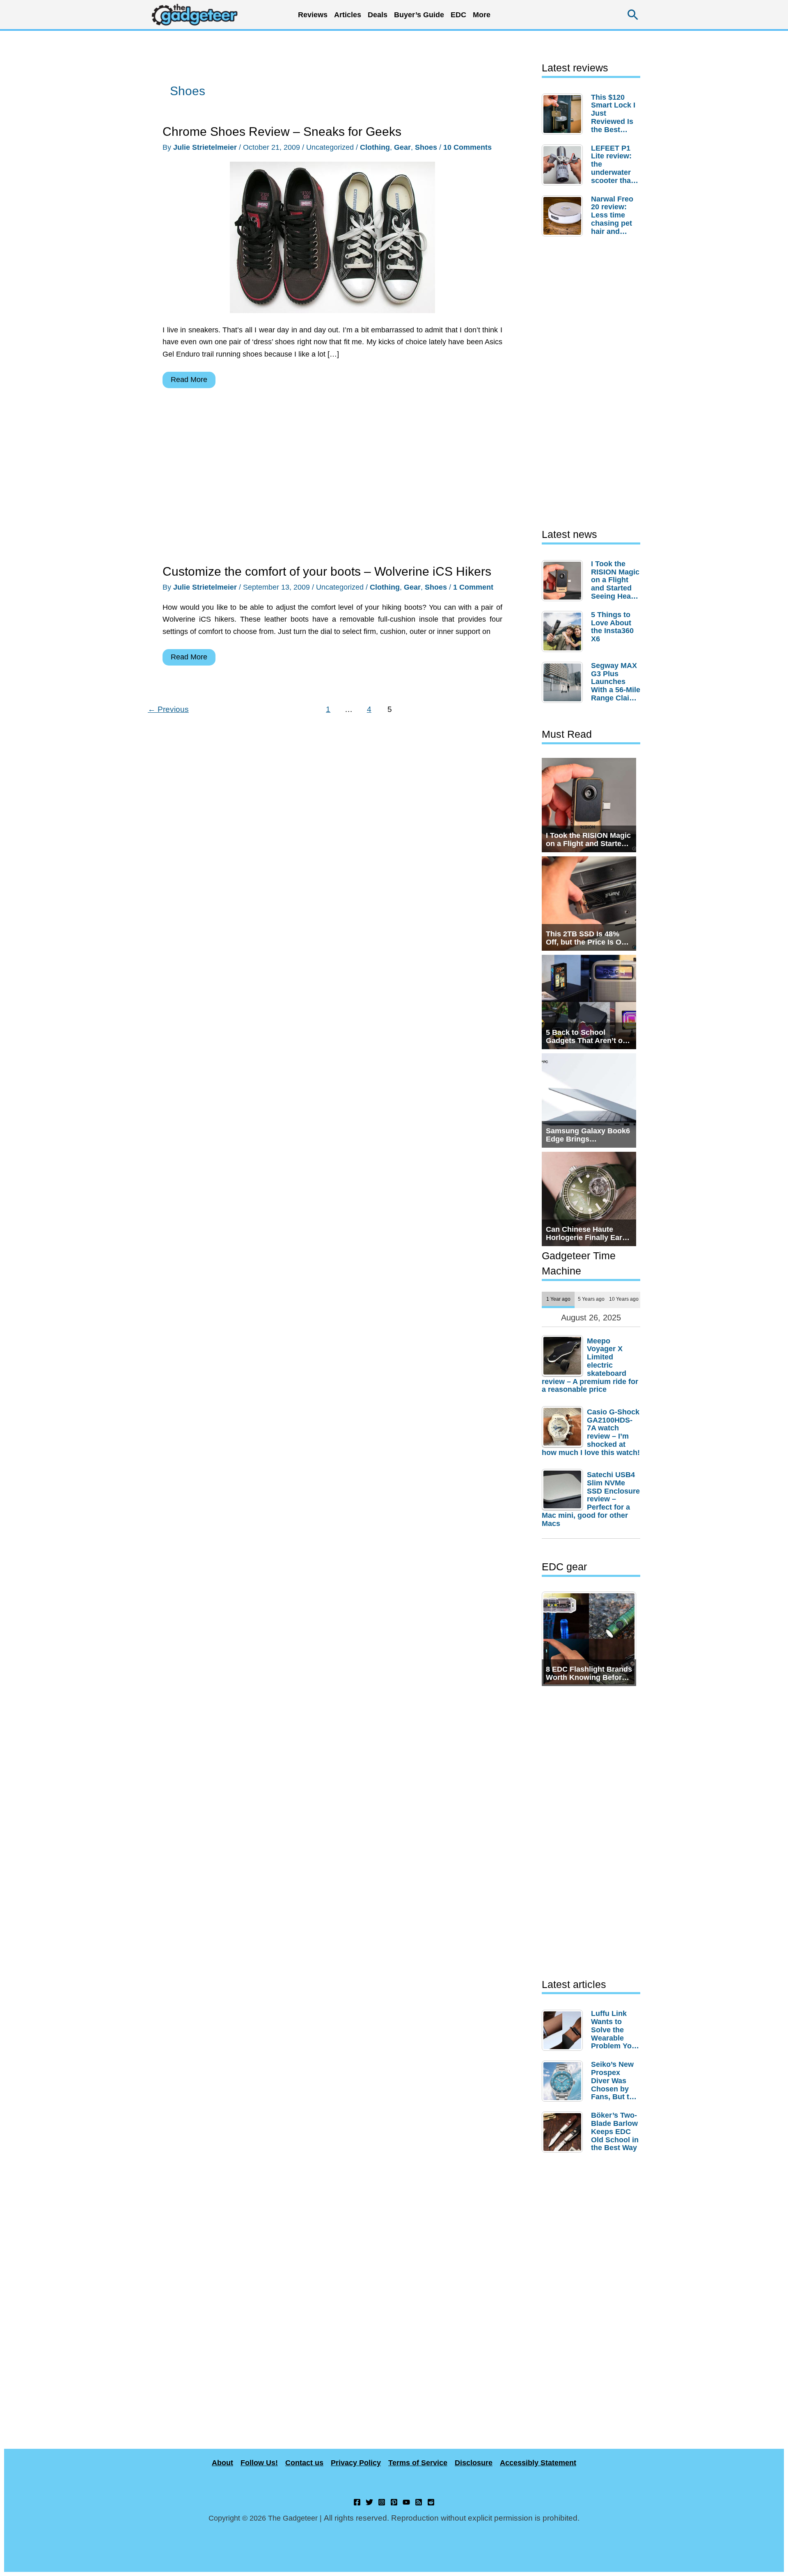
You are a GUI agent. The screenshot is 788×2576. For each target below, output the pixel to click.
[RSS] (419, 2502)
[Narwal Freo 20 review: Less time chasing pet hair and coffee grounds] (564, 216)
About (222, 2463)
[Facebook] (357, 2502)
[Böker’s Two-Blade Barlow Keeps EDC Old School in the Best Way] (564, 2132)
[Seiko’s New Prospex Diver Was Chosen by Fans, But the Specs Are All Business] (564, 2081)
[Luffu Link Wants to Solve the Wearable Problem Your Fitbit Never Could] (564, 2030)
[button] (633, 15)
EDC (458, 15)
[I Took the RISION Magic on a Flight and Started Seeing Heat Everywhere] (564, 581)
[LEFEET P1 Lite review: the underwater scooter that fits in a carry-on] (564, 165)
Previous (168, 709)
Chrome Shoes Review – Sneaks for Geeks (282, 132)
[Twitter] (369, 2502)
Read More (189, 382)
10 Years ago (624, 1299)
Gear (402, 147)
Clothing (375, 147)
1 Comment (473, 587)
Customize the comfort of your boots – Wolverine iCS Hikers (327, 571)
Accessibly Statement (538, 2463)
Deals (378, 15)
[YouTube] (406, 2502)
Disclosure (474, 2463)
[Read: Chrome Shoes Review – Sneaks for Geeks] (332, 237)
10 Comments (467, 147)
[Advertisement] (332, 478)
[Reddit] (431, 2502)
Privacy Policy (356, 2463)
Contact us (304, 2463)
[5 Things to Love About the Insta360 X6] (564, 631)
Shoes (426, 147)
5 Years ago (591, 1299)
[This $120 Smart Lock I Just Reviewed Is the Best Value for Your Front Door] (564, 114)
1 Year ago (558, 1299)
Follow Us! (259, 2463)
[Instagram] (382, 2502)
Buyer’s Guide (419, 15)
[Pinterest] (394, 2502)
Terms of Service (418, 2463)
